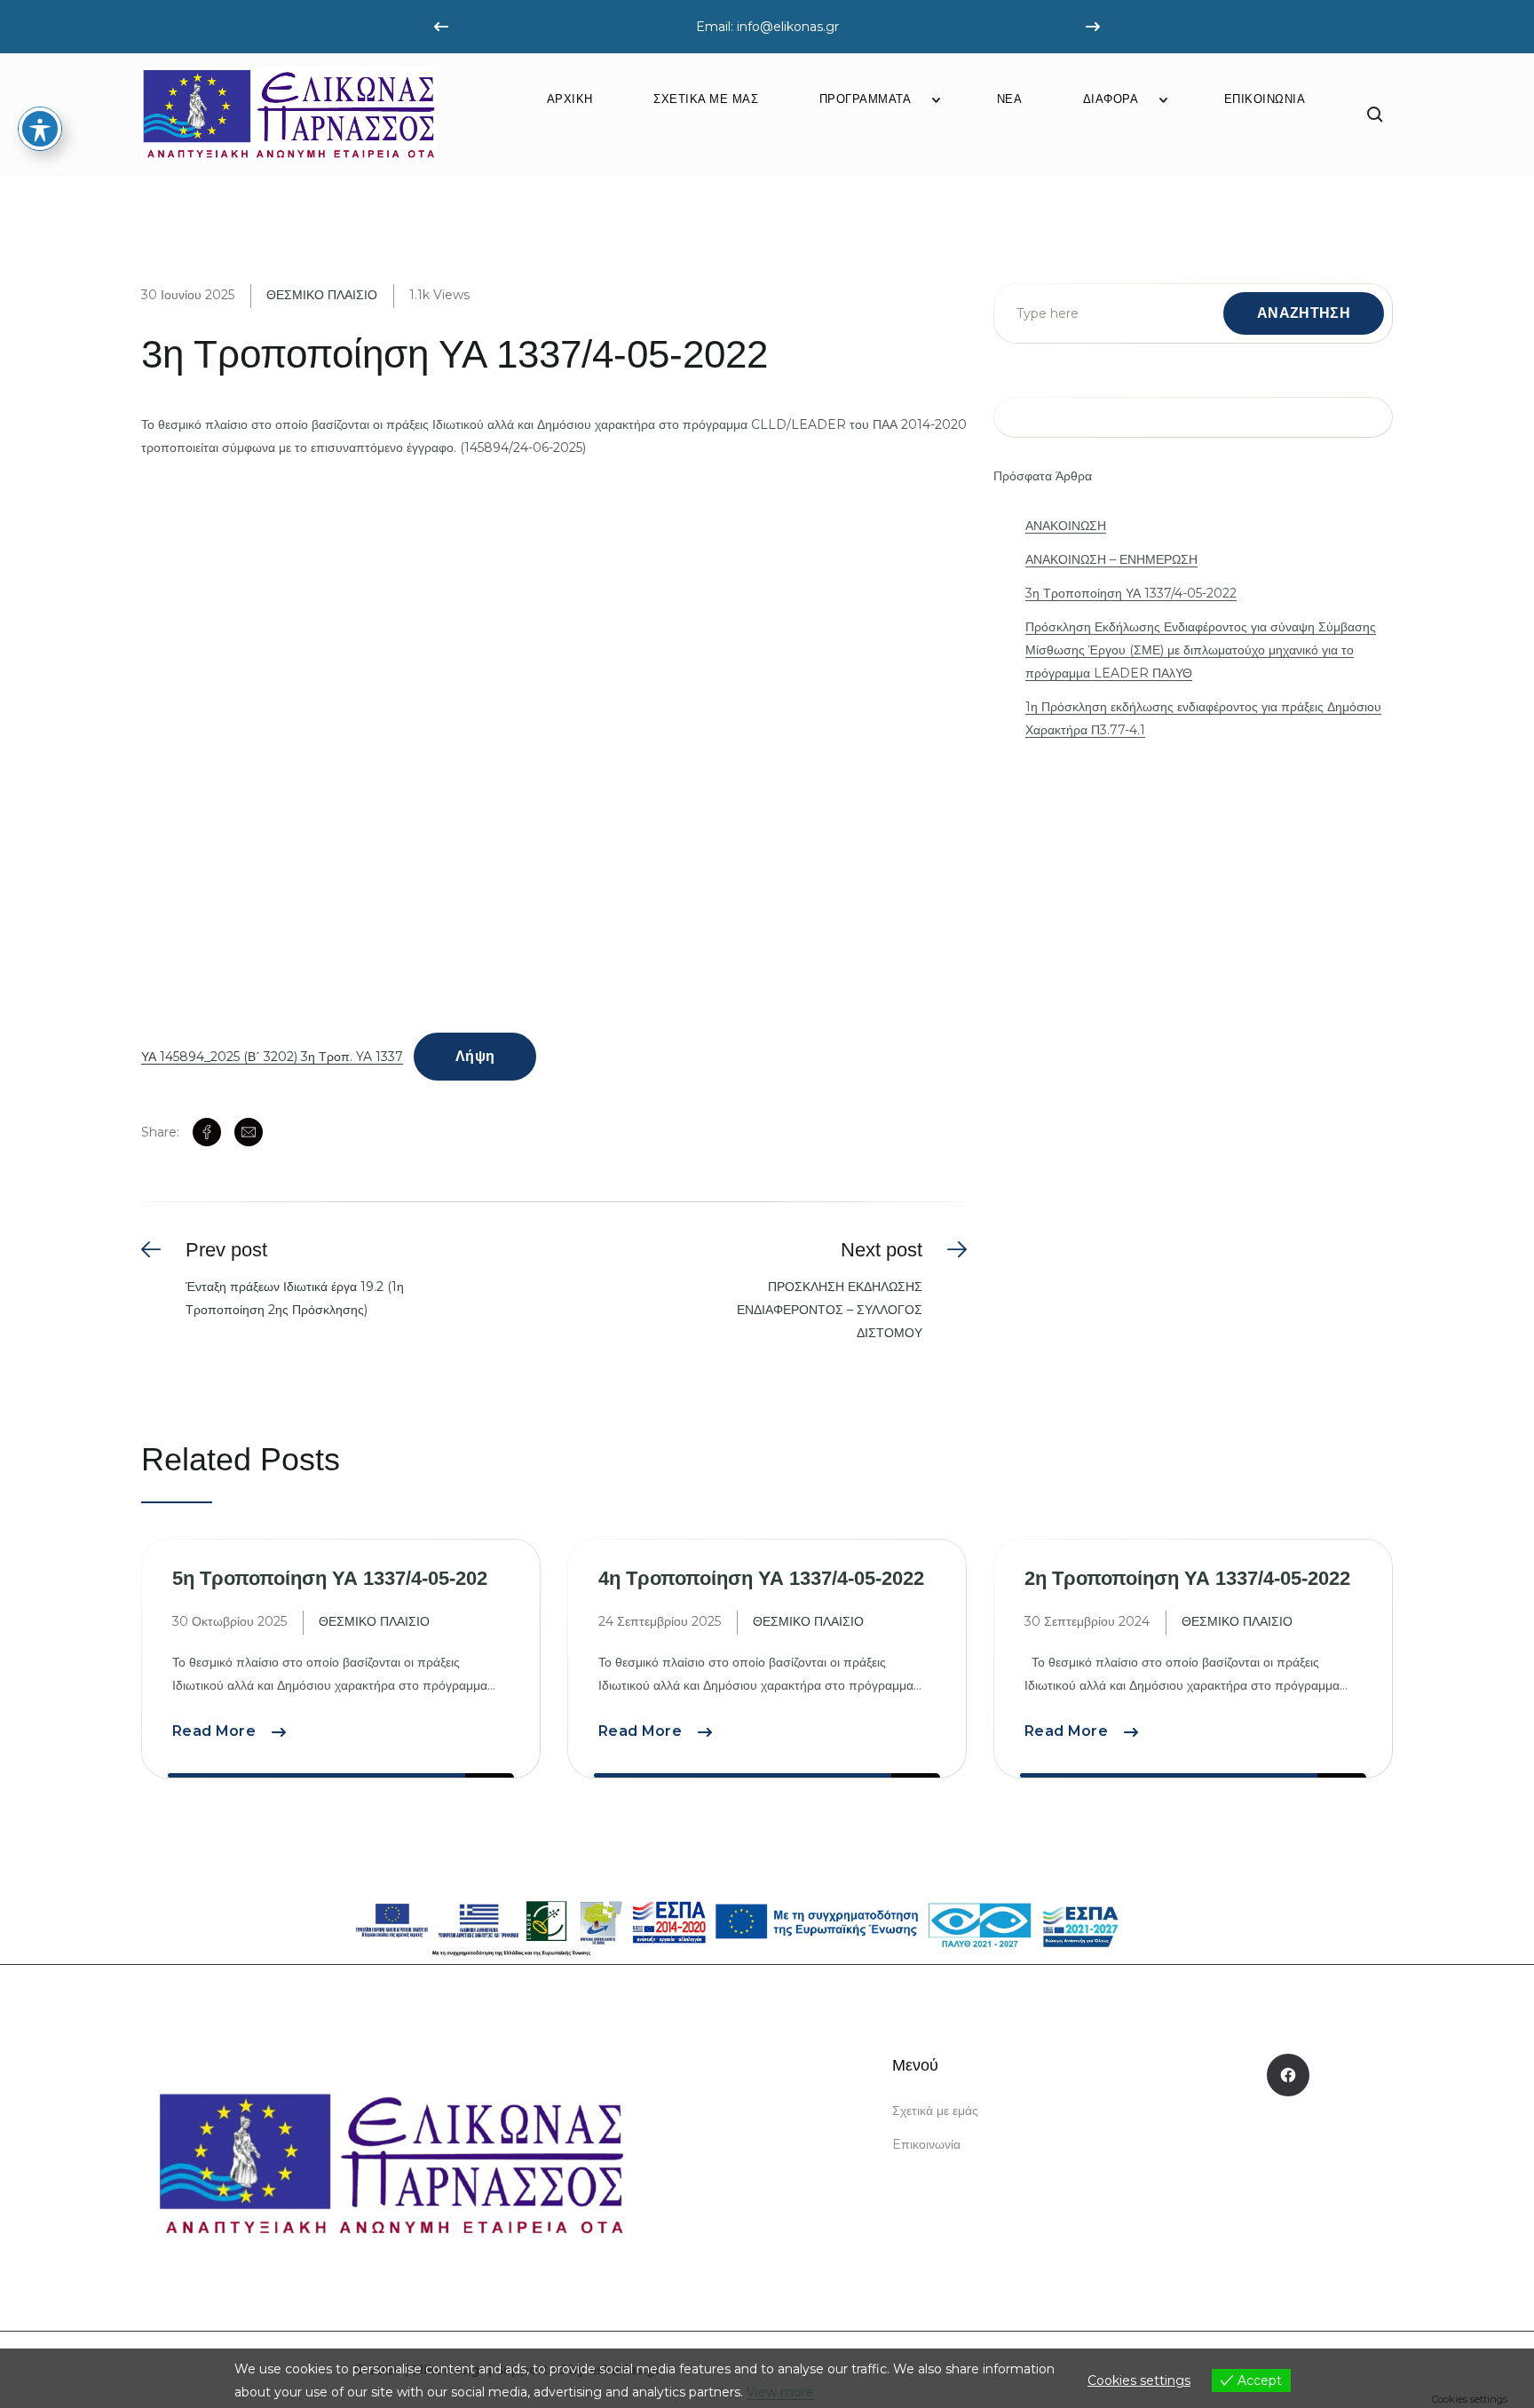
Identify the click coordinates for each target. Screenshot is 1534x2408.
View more (780, 2392)
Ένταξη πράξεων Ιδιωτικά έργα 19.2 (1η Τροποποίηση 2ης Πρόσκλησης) (295, 1298)
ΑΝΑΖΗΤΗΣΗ (1304, 313)
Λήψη (475, 1056)
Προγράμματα (866, 99)
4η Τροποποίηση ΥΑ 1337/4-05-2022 (761, 1578)
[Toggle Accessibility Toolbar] (40, 129)
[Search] (1375, 115)
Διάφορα (1111, 99)
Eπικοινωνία (1265, 99)
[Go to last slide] (441, 27)
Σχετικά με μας (706, 99)
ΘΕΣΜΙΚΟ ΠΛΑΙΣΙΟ (322, 295)
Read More (229, 1731)
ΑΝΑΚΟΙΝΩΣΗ (1066, 526)
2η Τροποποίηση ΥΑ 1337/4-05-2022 (1187, 1578)
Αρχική (570, 99)
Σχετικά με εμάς (935, 2111)
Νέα (1010, 99)
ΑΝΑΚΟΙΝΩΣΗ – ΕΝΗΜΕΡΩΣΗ (1111, 559)
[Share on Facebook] (207, 1132)
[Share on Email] (249, 1132)
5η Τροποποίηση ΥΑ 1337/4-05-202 (330, 1578)
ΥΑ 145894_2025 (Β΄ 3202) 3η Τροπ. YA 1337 (272, 1057)
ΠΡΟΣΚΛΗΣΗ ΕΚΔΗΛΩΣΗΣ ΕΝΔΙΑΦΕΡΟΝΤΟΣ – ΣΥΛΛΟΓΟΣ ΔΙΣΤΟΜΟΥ (830, 1310)
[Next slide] (1093, 27)
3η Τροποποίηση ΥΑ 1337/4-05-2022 (1131, 593)
